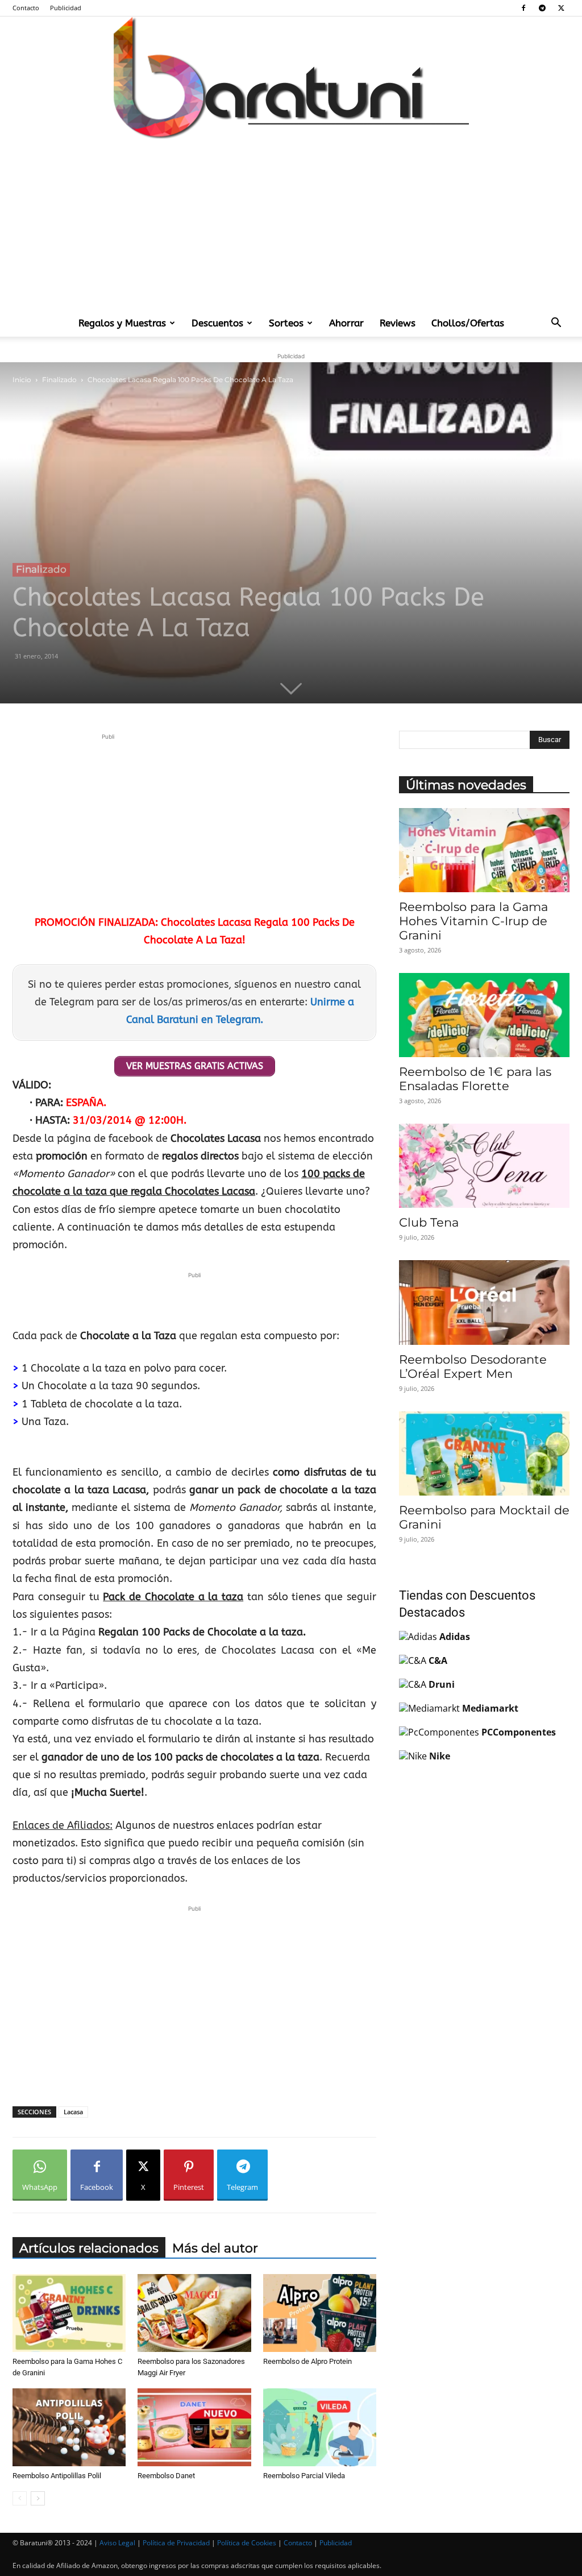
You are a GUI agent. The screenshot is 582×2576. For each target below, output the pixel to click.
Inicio (22, 380)
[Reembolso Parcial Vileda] (320, 2427)
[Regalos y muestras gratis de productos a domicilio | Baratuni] (291, 78)
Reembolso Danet (166, 2476)
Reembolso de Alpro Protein (307, 2361)
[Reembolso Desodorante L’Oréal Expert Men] (484, 1302)
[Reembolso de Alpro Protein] (320, 2313)
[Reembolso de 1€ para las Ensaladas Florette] (484, 1015)
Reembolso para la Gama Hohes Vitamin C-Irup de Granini (473, 921)
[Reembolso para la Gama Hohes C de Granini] (69, 2313)
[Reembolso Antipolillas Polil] (69, 2427)
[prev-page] (20, 2498)
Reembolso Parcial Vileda (304, 2476)
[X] (561, 8)
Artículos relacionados (89, 2248)
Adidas (455, 1637)
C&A (438, 1660)
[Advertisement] (291, 224)
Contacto (26, 8)
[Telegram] (542, 8)
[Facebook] (523, 8)
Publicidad (66, 8)
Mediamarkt (490, 1708)
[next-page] (38, 2498)
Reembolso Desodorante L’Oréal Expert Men (473, 1366)
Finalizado (59, 380)
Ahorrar (346, 323)
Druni (442, 1684)
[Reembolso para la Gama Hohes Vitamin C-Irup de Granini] (484, 850)
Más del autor (215, 2248)
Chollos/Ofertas (468, 323)
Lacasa (73, 2112)
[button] (556, 324)
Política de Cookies (247, 2543)
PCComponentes (519, 1732)
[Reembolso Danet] (194, 2427)
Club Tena (429, 1222)
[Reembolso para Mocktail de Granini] (484, 1453)
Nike (440, 1756)
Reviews (398, 323)
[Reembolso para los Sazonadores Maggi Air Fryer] (194, 2313)
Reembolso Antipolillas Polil (57, 2476)
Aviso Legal (117, 2543)
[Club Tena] (484, 1166)
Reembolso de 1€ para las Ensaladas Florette (475, 1079)
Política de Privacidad (176, 2543)
